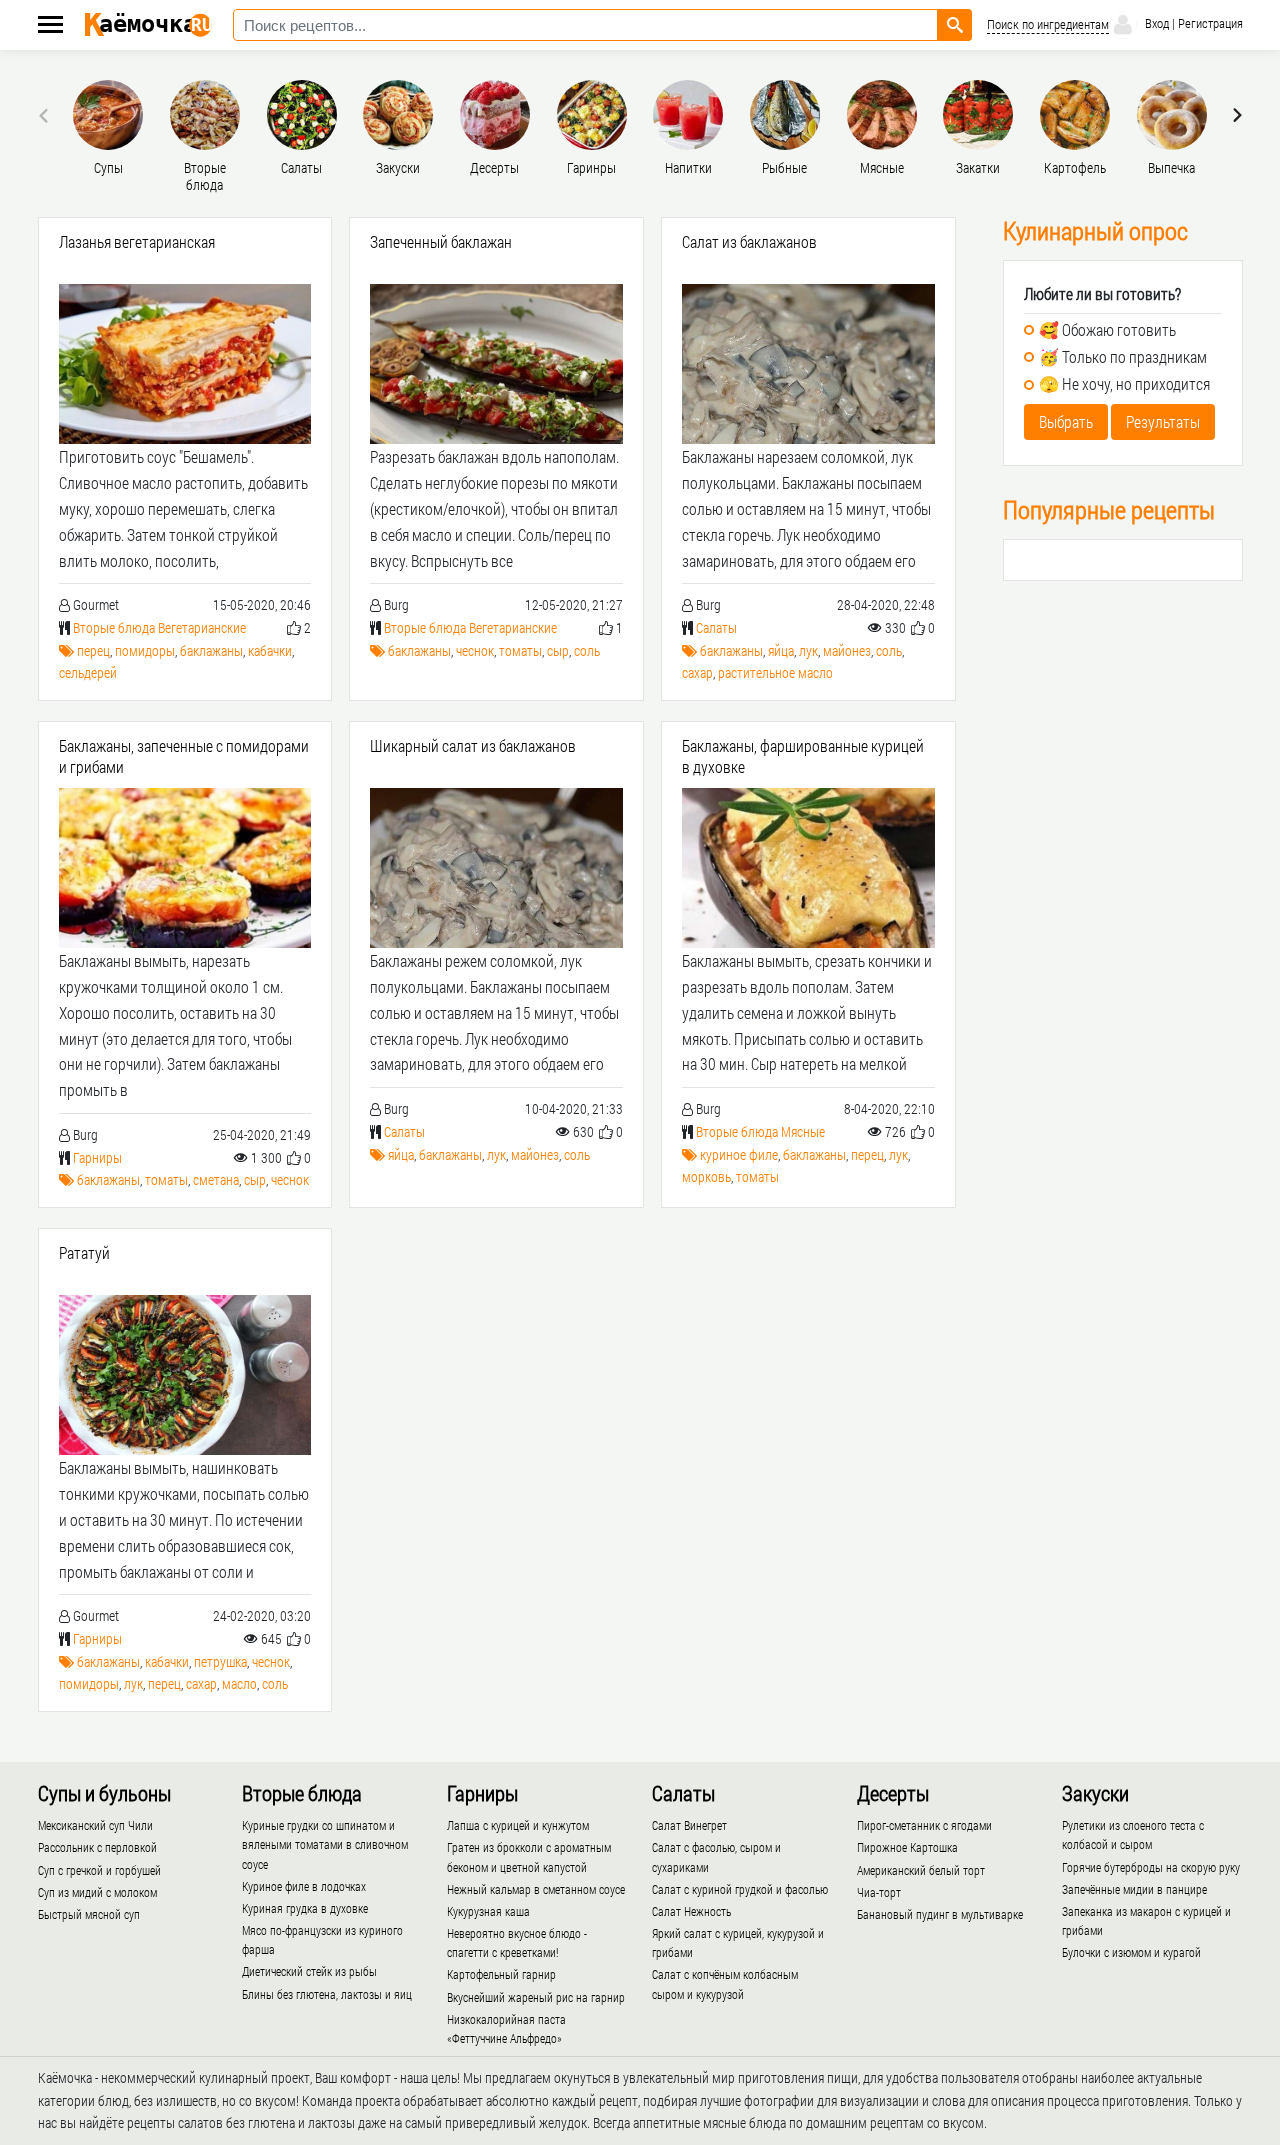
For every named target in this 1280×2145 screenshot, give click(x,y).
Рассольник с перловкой (97, 1847)
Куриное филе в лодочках (304, 1886)
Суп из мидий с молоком (97, 1892)
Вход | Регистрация (1192, 23)
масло (239, 1683)
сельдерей (88, 672)
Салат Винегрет (689, 1825)
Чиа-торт (879, 1892)
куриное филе (739, 1154)
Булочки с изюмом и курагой (1131, 1952)
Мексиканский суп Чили (95, 1825)
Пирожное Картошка (907, 1847)
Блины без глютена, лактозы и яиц (327, 1994)
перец (93, 650)
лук (808, 650)
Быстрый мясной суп (89, 1914)
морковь (706, 1176)
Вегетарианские (202, 627)
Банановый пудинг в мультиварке (940, 1914)
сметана (216, 1179)
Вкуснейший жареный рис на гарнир (536, 1997)
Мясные (803, 1131)
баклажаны (211, 650)
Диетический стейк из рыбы (309, 1971)
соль (587, 650)
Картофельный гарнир (501, 1974)
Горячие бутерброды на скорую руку (1151, 1867)
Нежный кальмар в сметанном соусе (536, 1889)
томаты (520, 650)
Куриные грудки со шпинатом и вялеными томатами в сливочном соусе (325, 1844)
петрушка (220, 1661)
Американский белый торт (921, 1870)
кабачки (270, 650)
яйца (781, 650)
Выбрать (1066, 421)
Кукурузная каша (488, 1911)
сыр (558, 650)
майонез (847, 650)
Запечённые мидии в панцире (1134, 1889)
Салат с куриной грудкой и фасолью (740, 1889)
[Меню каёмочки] (50, 26)
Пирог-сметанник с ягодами (924, 1825)
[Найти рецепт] (955, 25)
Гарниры (97, 1157)
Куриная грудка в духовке (305, 1908)
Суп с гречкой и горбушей (99, 1870)
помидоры (145, 650)
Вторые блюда (114, 627)
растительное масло (775, 672)
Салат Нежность (691, 1911)
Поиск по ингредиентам (1048, 24)
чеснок (475, 650)
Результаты (1163, 421)
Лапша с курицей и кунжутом (518, 1825)
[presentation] (46, 115)
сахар (697, 672)
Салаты (716, 627)
